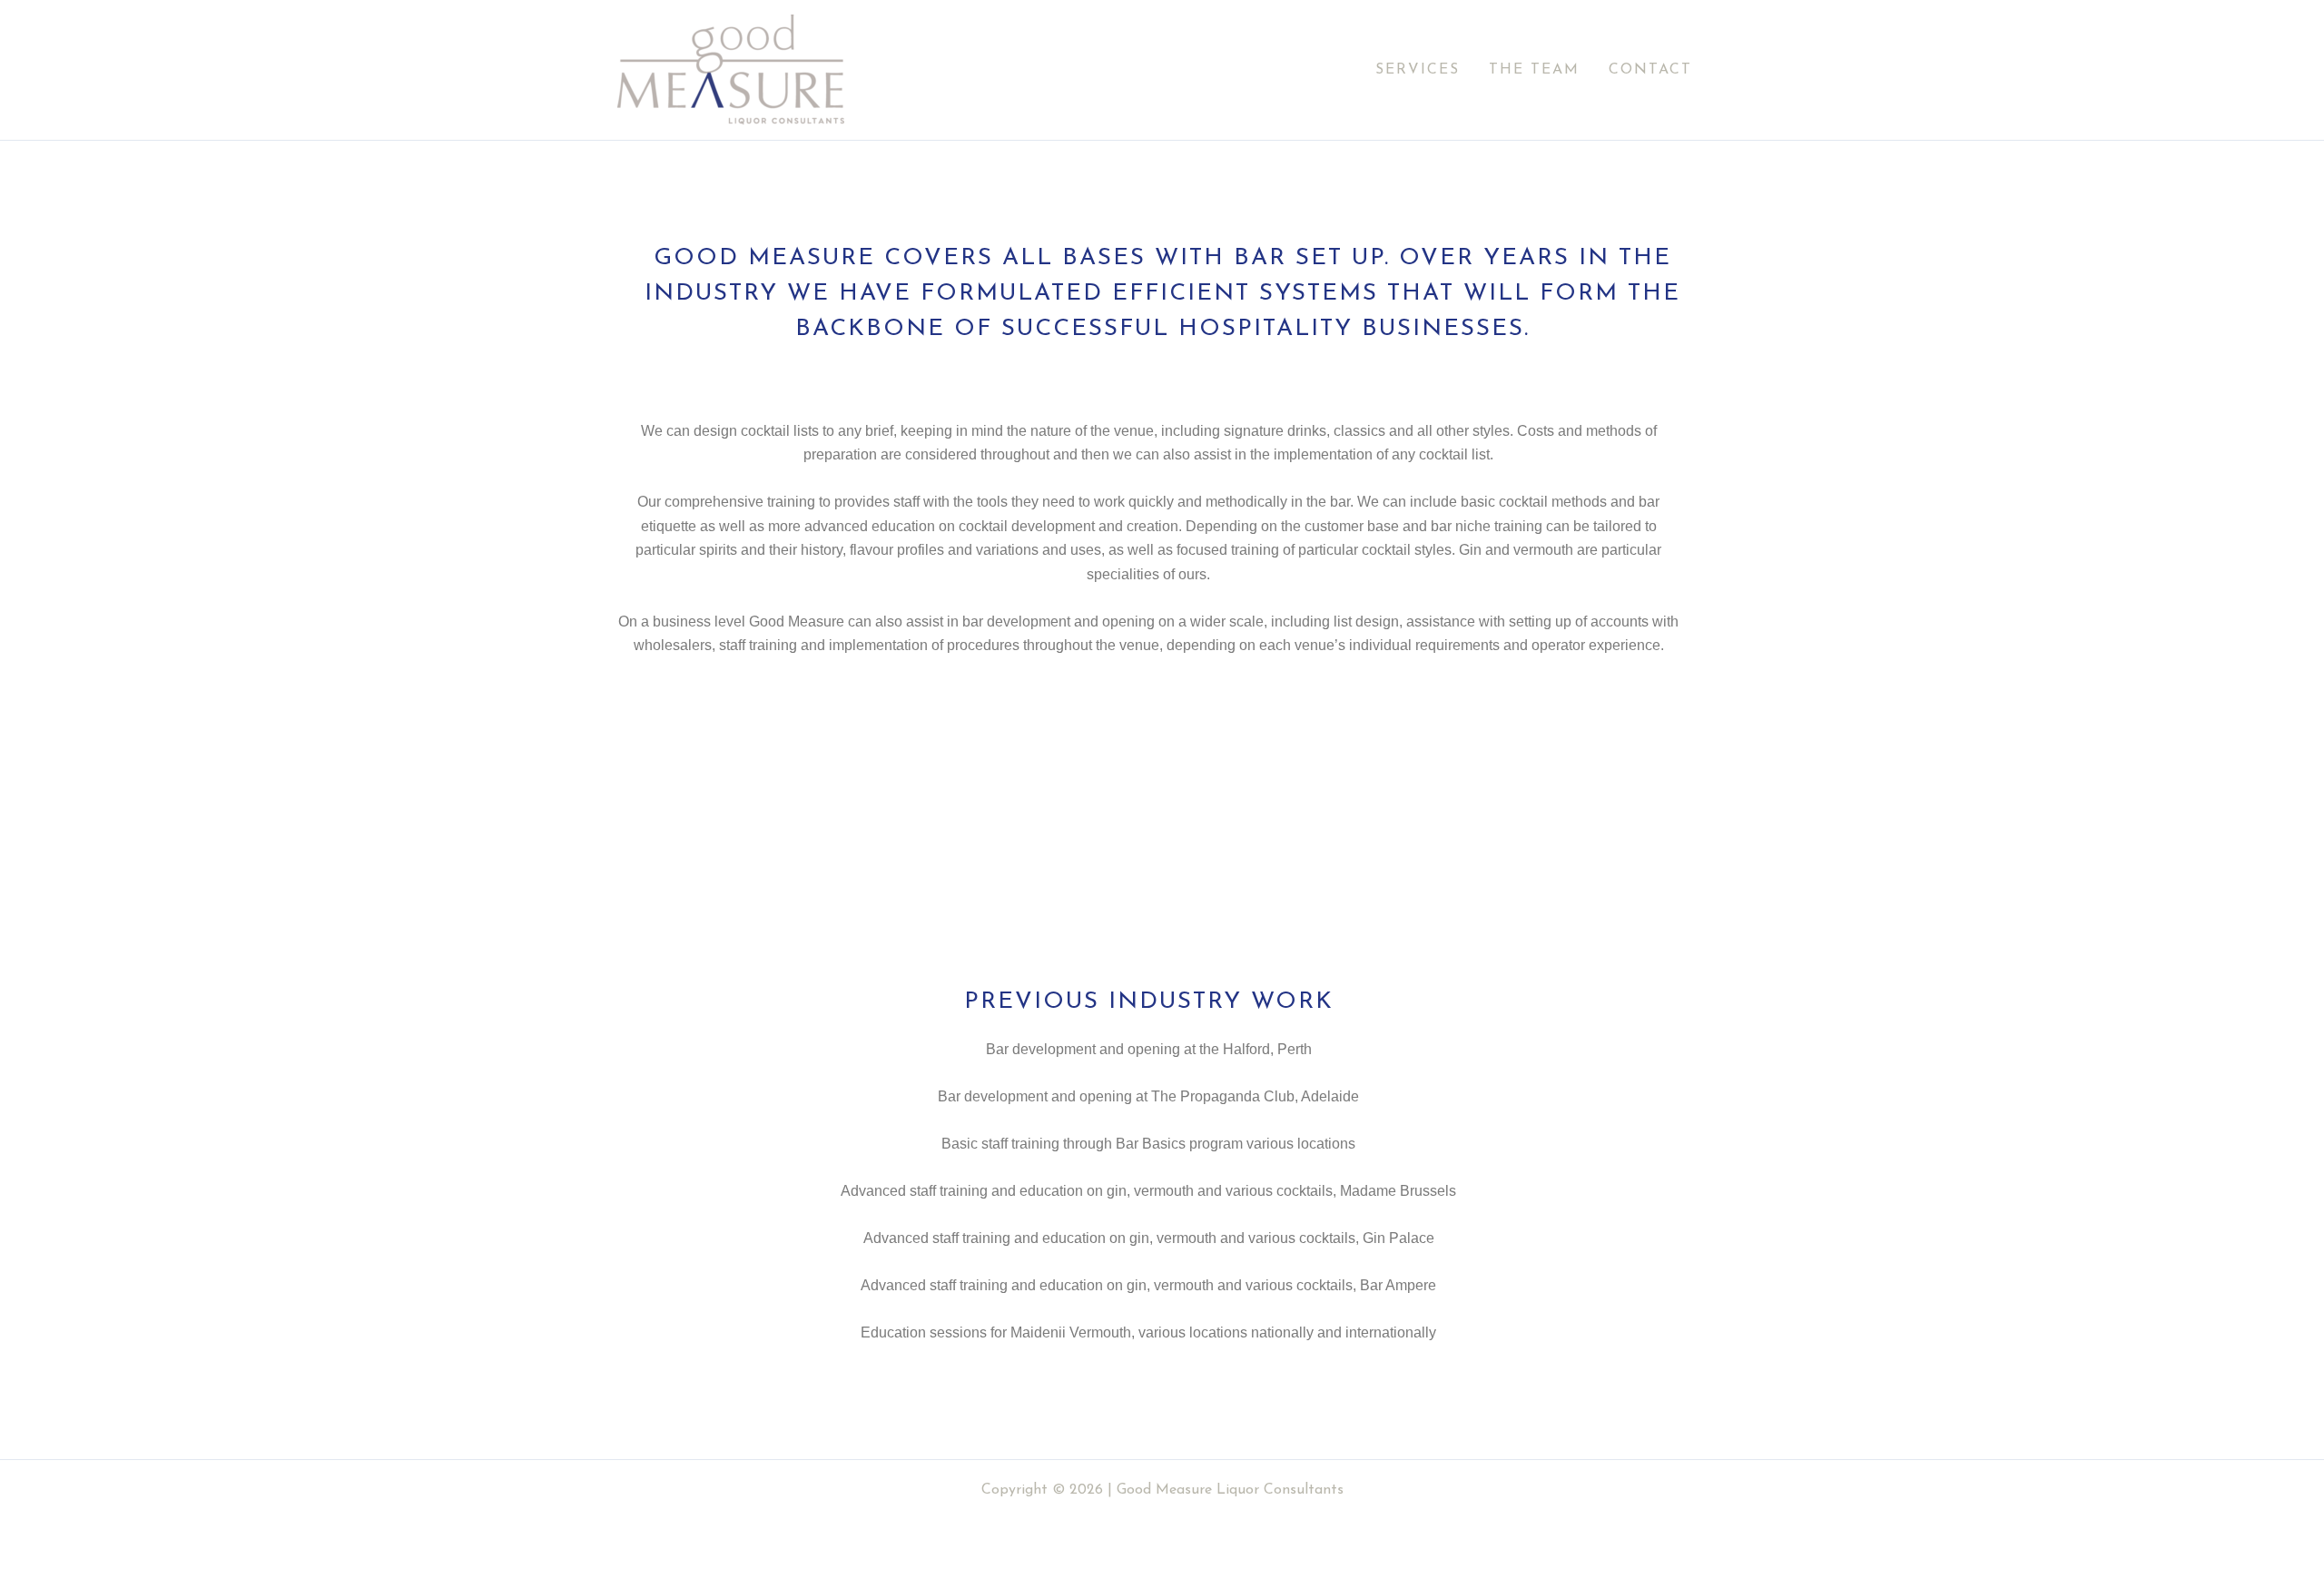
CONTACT (1650, 70)
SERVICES (1418, 70)
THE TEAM (1534, 70)
